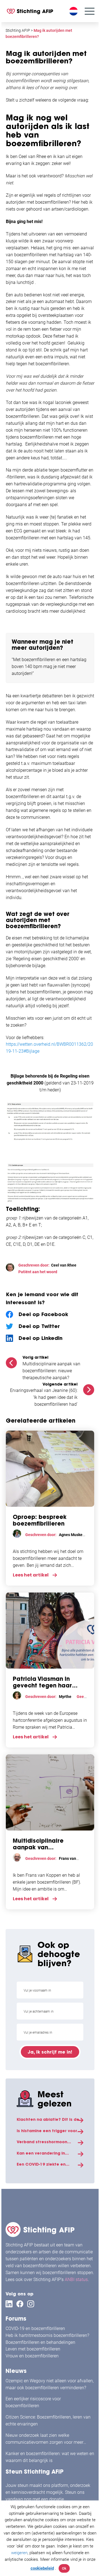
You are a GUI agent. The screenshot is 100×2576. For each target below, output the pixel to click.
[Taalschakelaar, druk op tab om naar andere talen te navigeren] (74, 11)
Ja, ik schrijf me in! (50, 2052)
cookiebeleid (42, 2568)
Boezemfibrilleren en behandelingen (40, 2342)
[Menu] (90, 11)
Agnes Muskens (73, 1535)
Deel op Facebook (43, 1314)
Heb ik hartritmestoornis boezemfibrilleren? (47, 2335)
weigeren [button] (19, 2553)
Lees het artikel (31, 1575)
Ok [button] (64, 2568)
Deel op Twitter (39, 1326)
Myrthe (65, 1697)
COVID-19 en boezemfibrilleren (35, 2328)
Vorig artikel (35, 1357)
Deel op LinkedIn (41, 1338)
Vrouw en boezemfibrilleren (32, 2356)
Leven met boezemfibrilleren (33, 2349)
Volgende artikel (60, 1384)
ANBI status (76, 2279)
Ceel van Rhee (64, 1265)
